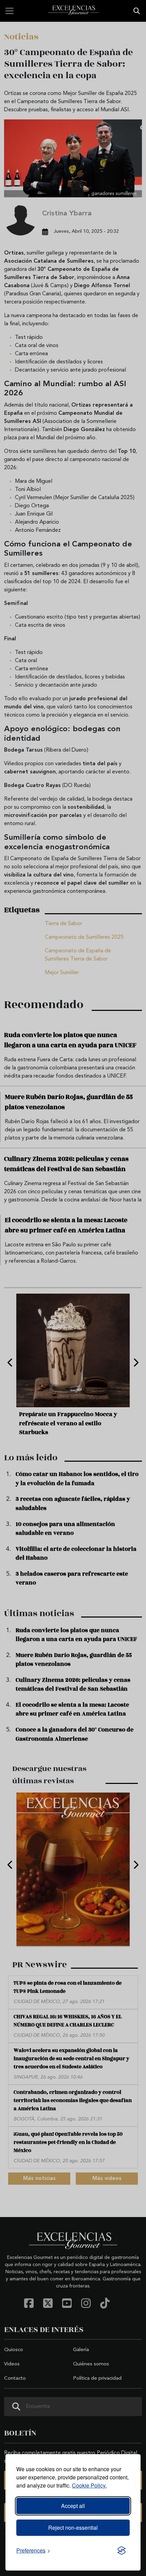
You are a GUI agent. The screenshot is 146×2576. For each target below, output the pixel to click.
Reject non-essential (73, 2528)
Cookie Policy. (89, 2485)
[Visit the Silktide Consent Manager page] (122, 2550)
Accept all (73, 2506)
